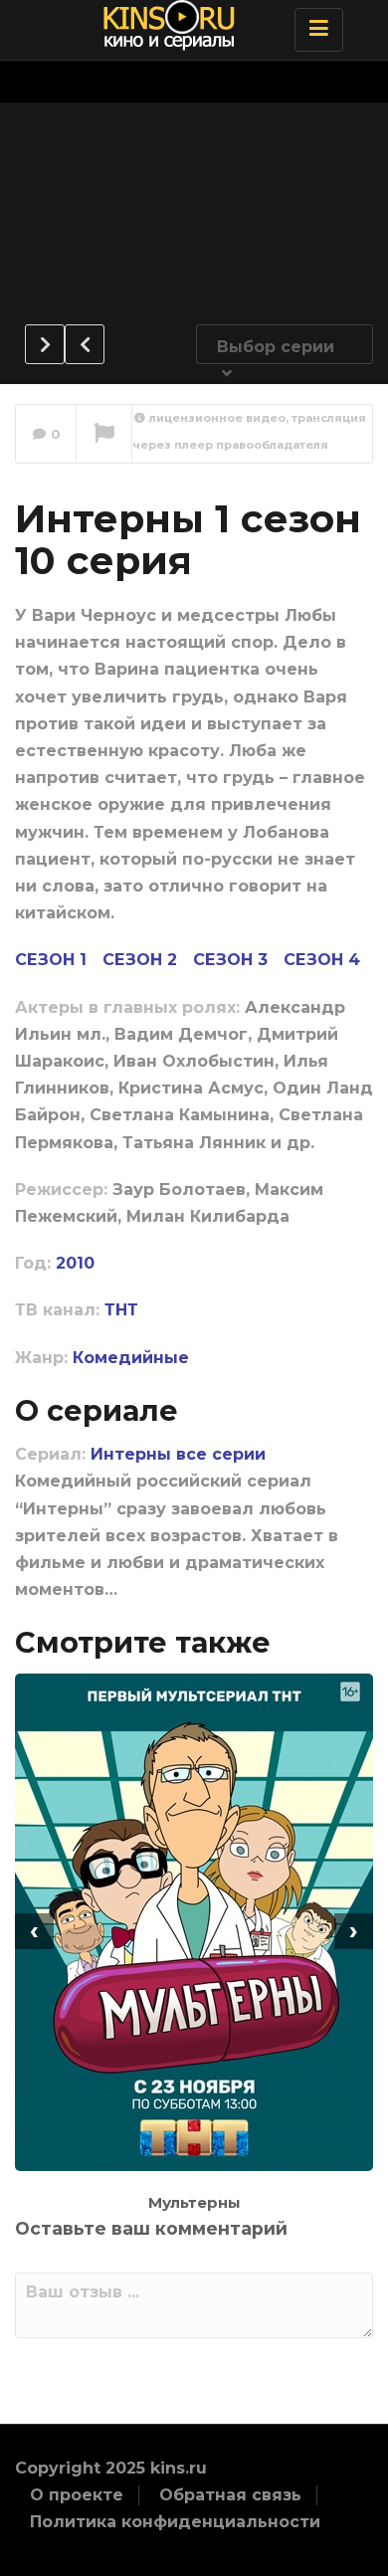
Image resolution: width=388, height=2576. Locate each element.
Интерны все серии (178, 1454)
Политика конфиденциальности (175, 2522)
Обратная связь (230, 2495)
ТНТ (121, 1310)
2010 (75, 1263)
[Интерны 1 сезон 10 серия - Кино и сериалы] (189, 25)
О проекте (77, 2495)
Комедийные (131, 1358)
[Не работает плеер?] (104, 435)
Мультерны (194, 2202)
